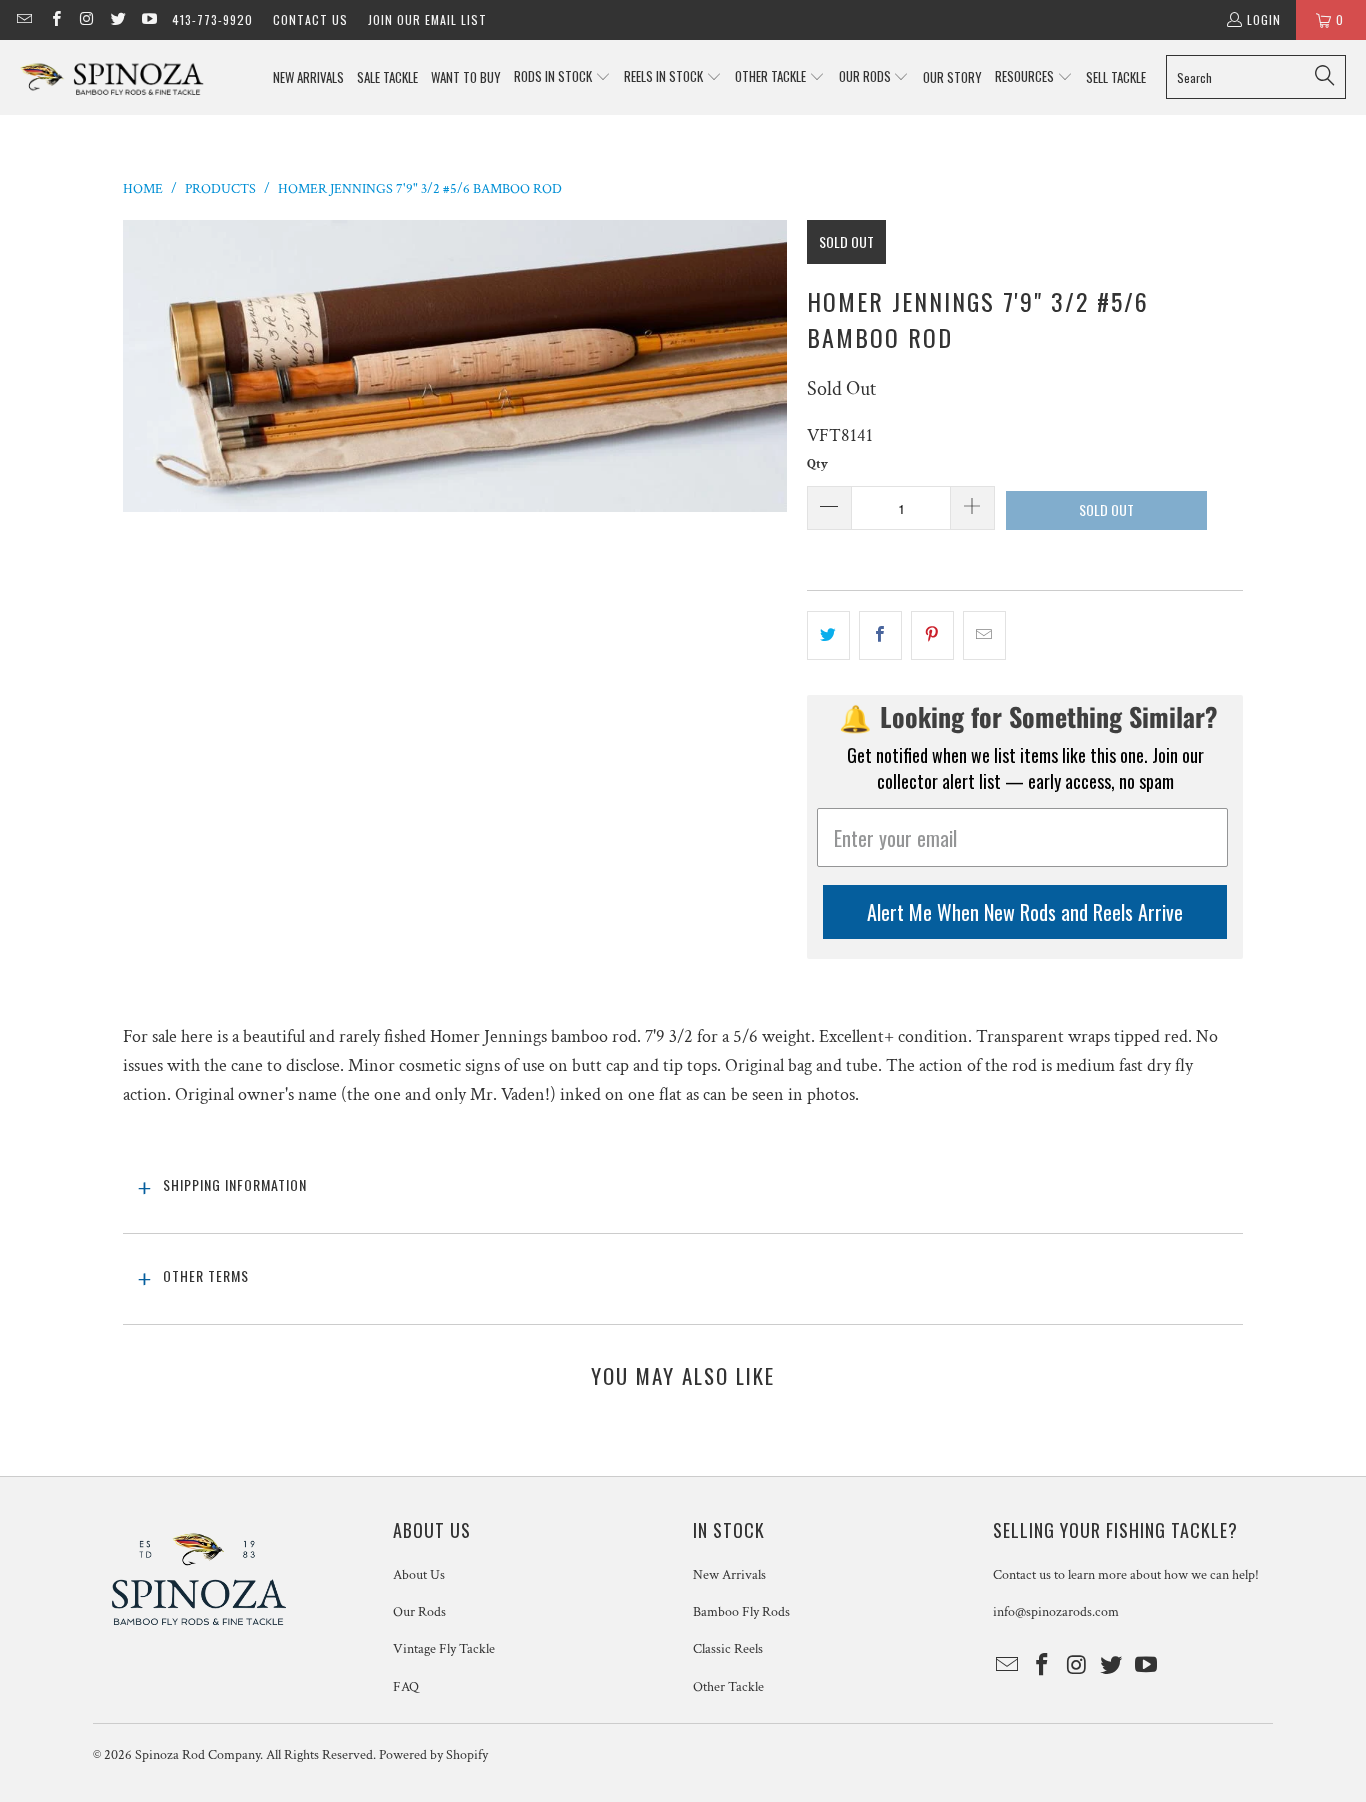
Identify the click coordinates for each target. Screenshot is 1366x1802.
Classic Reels (728, 1649)
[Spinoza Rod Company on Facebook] (54, 19)
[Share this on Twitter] (828, 635)
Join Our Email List (427, 19)
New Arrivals (729, 1575)
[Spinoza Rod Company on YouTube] (148, 19)
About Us (419, 1575)
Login (1264, 19)
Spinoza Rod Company (197, 1755)
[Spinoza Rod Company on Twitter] (117, 19)
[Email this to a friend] (984, 635)
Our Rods (419, 1612)
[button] (562, 77)
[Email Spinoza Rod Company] (23, 19)
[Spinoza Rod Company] (112, 77)
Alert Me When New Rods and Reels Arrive (1025, 912)
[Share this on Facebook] (880, 635)
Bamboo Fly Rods (741, 1612)
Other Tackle (728, 1687)
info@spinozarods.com (1056, 1612)
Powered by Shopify (433, 1755)
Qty (817, 464)
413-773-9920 (212, 19)
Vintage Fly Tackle (444, 1649)
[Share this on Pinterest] (932, 635)
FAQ (406, 1687)
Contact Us (310, 19)
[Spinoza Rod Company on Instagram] (86, 19)
